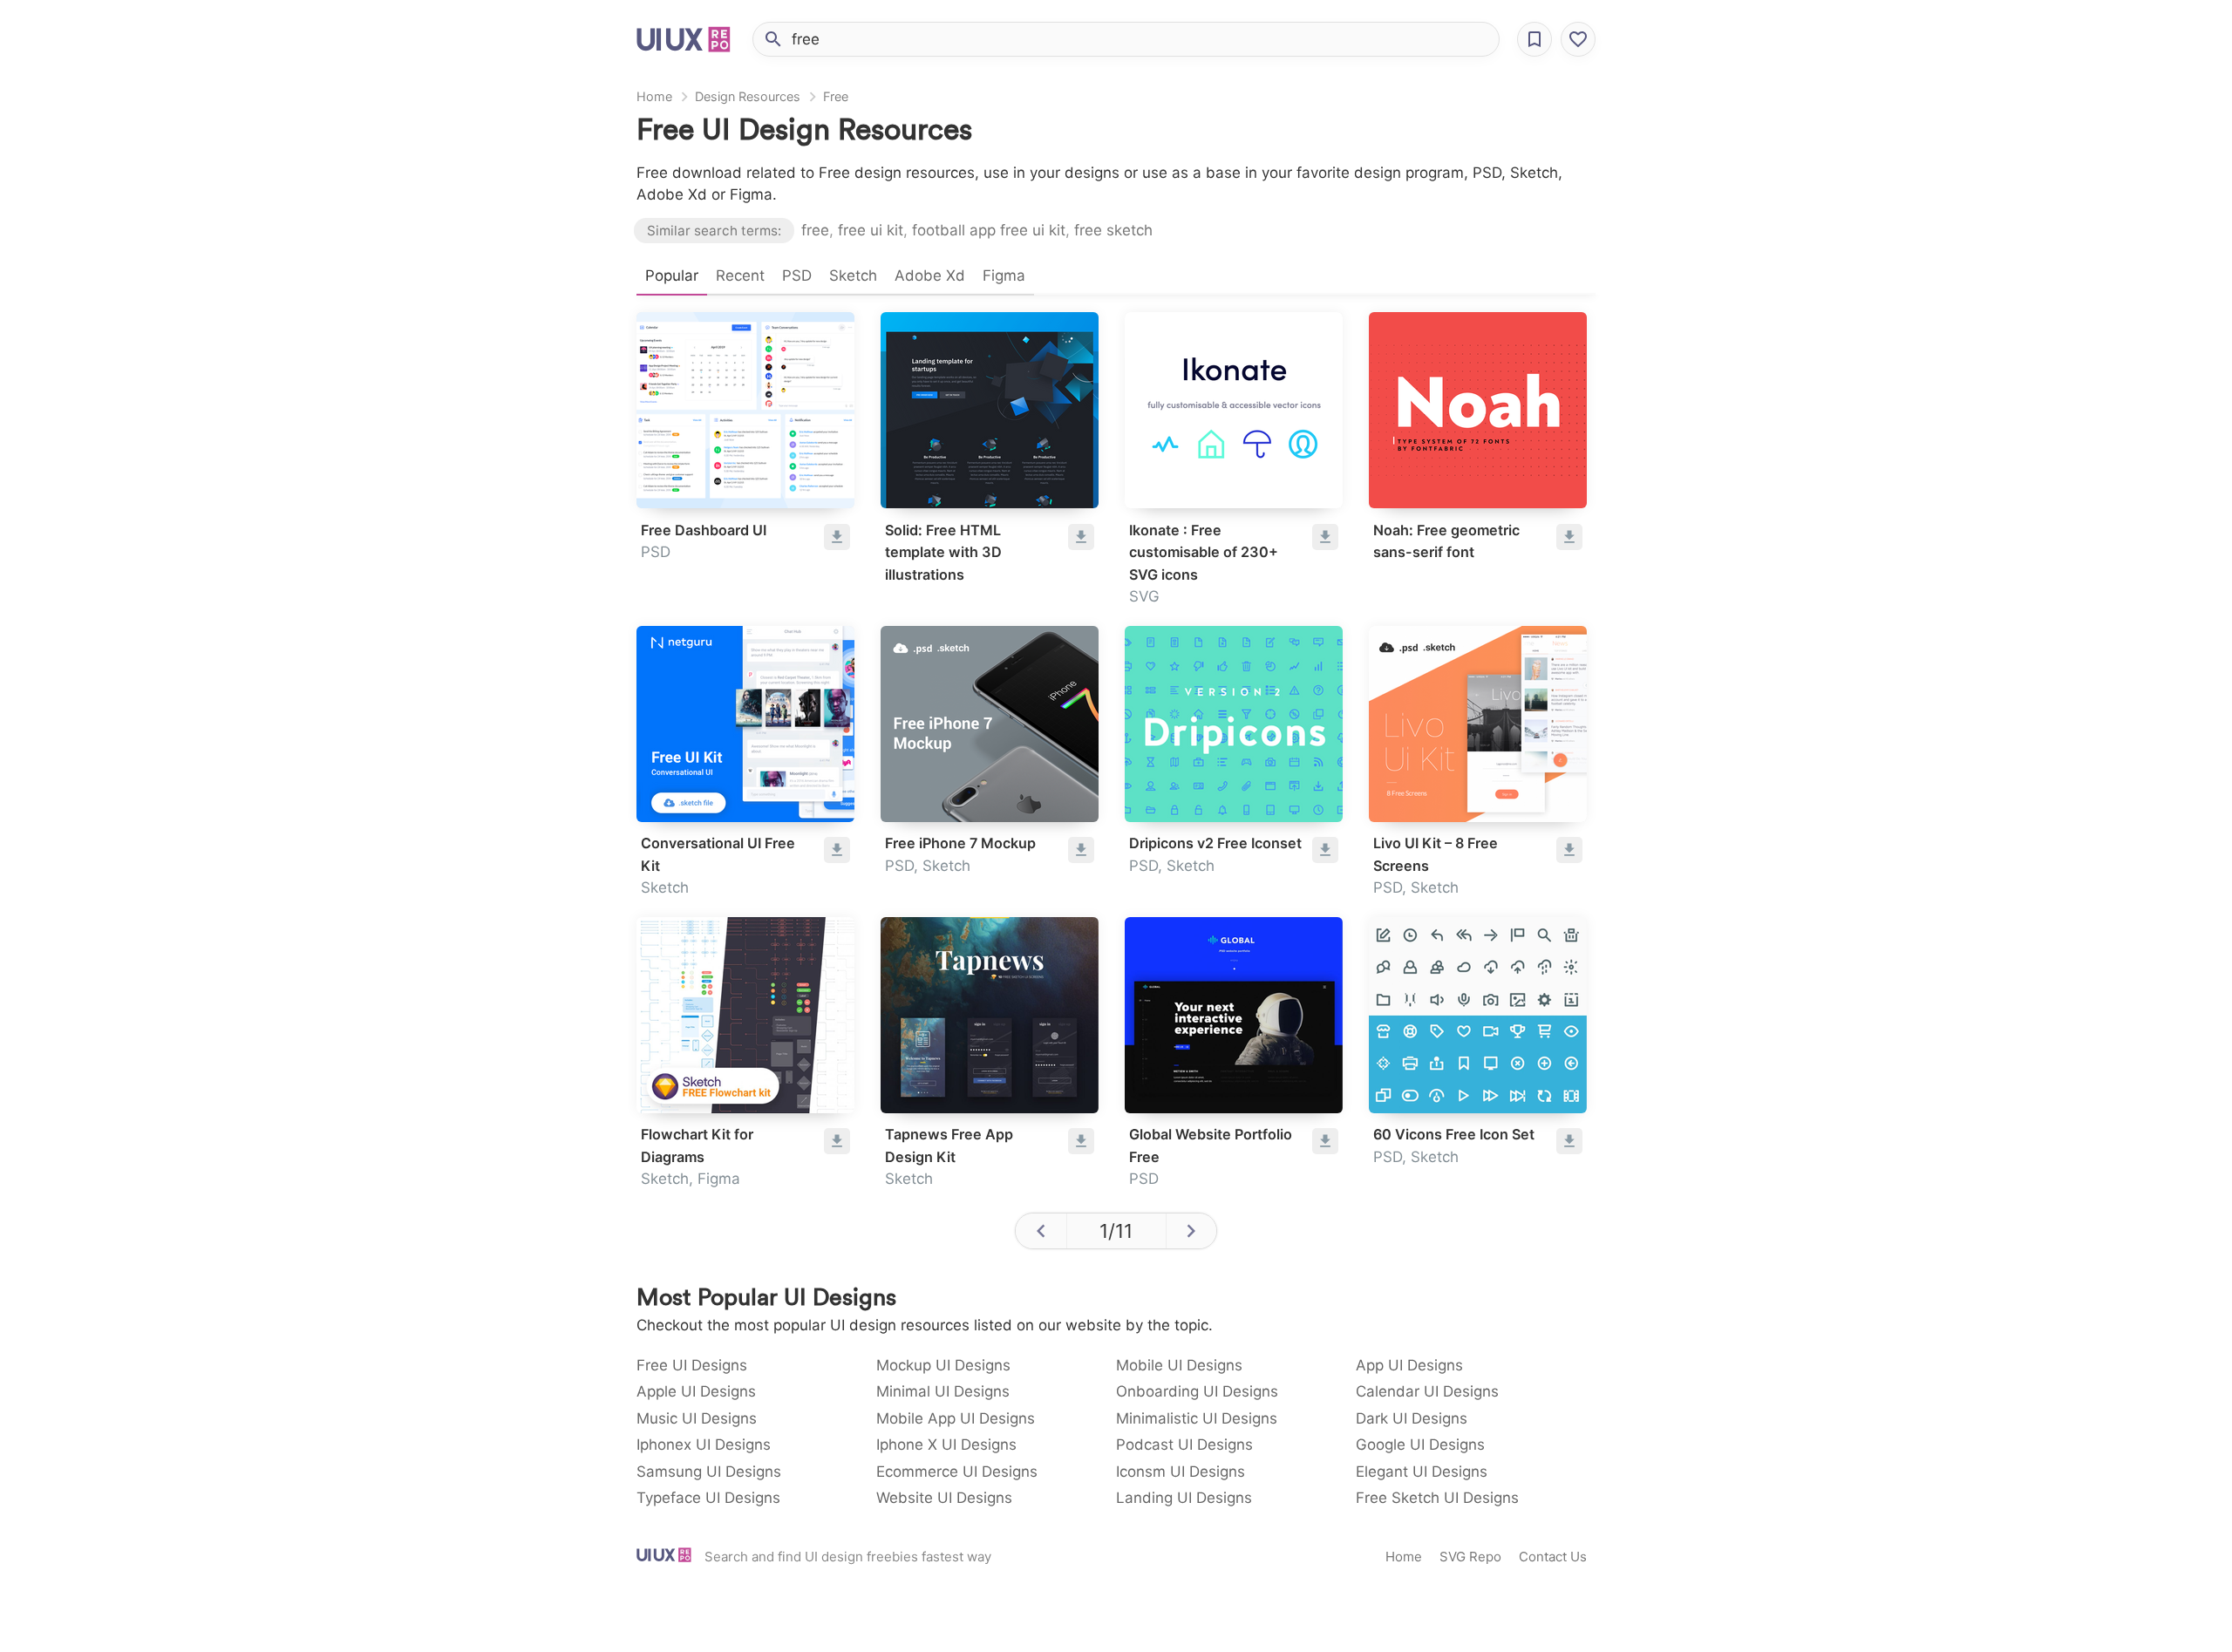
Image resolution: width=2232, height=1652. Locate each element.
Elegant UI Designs (1422, 1472)
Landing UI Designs (1184, 1498)
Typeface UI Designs (708, 1498)
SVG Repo (1470, 1557)
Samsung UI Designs (709, 1472)
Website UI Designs (944, 1498)
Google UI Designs (1420, 1445)
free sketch (1113, 230)
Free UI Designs (692, 1365)
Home (654, 96)
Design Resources (748, 96)
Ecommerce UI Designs (957, 1472)
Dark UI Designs (1412, 1418)
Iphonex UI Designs (704, 1445)
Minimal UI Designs (943, 1391)
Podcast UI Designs (1184, 1445)
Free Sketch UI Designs (1437, 1498)
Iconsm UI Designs (1181, 1472)
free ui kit (871, 230)
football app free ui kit (989, 230)
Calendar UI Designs (1427, 1391)
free (815, 230)
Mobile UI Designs (1179, 1365)
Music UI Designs (697, 1418)
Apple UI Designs (696, 1391)
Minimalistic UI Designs (1197, 1418)
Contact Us (1553, 1557)
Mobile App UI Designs (956, 1418)
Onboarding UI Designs (1197, 1391)
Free (836, 96)
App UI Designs (1409, 1365)
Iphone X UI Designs (946, 1445)
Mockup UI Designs (943, 1365)
